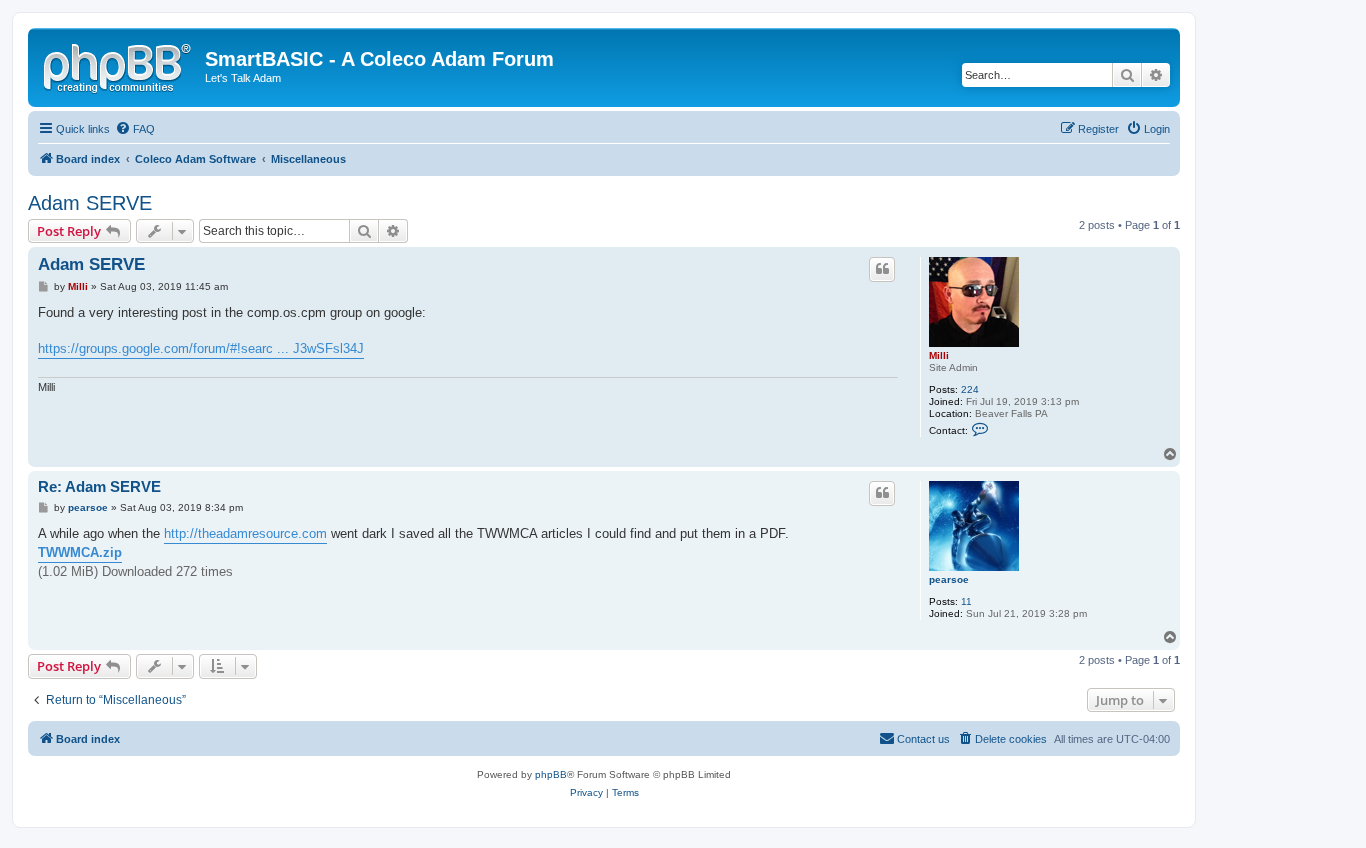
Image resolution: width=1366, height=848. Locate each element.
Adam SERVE (90, 203)
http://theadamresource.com (245, 533)
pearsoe (949, 579)
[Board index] (119, 65)
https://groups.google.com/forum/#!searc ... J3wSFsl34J (201, 348)
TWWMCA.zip (80, 552)
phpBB (551, 774)
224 (970, 389)
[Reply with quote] (882, 269)
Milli (939, 355)
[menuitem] (135, 129)
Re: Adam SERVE (99, 486)
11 (966, 601)
